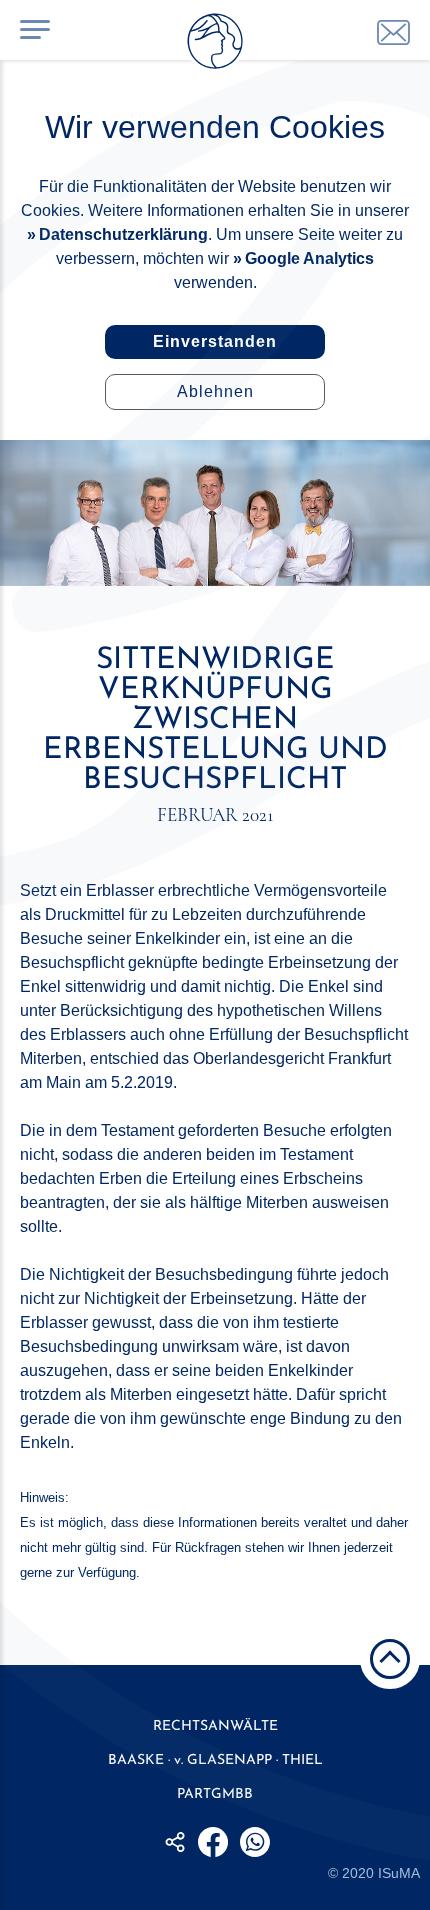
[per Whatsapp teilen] (255, 1842)
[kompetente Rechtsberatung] (393, 32)
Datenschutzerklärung (123, 234)
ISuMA (399, 1873)
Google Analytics (309, 258)
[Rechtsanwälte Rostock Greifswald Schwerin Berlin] (215, 45)
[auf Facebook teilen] (213, 1842)
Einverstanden (215, 341)
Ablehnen (215, 391)
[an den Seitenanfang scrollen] (390, 1659)
